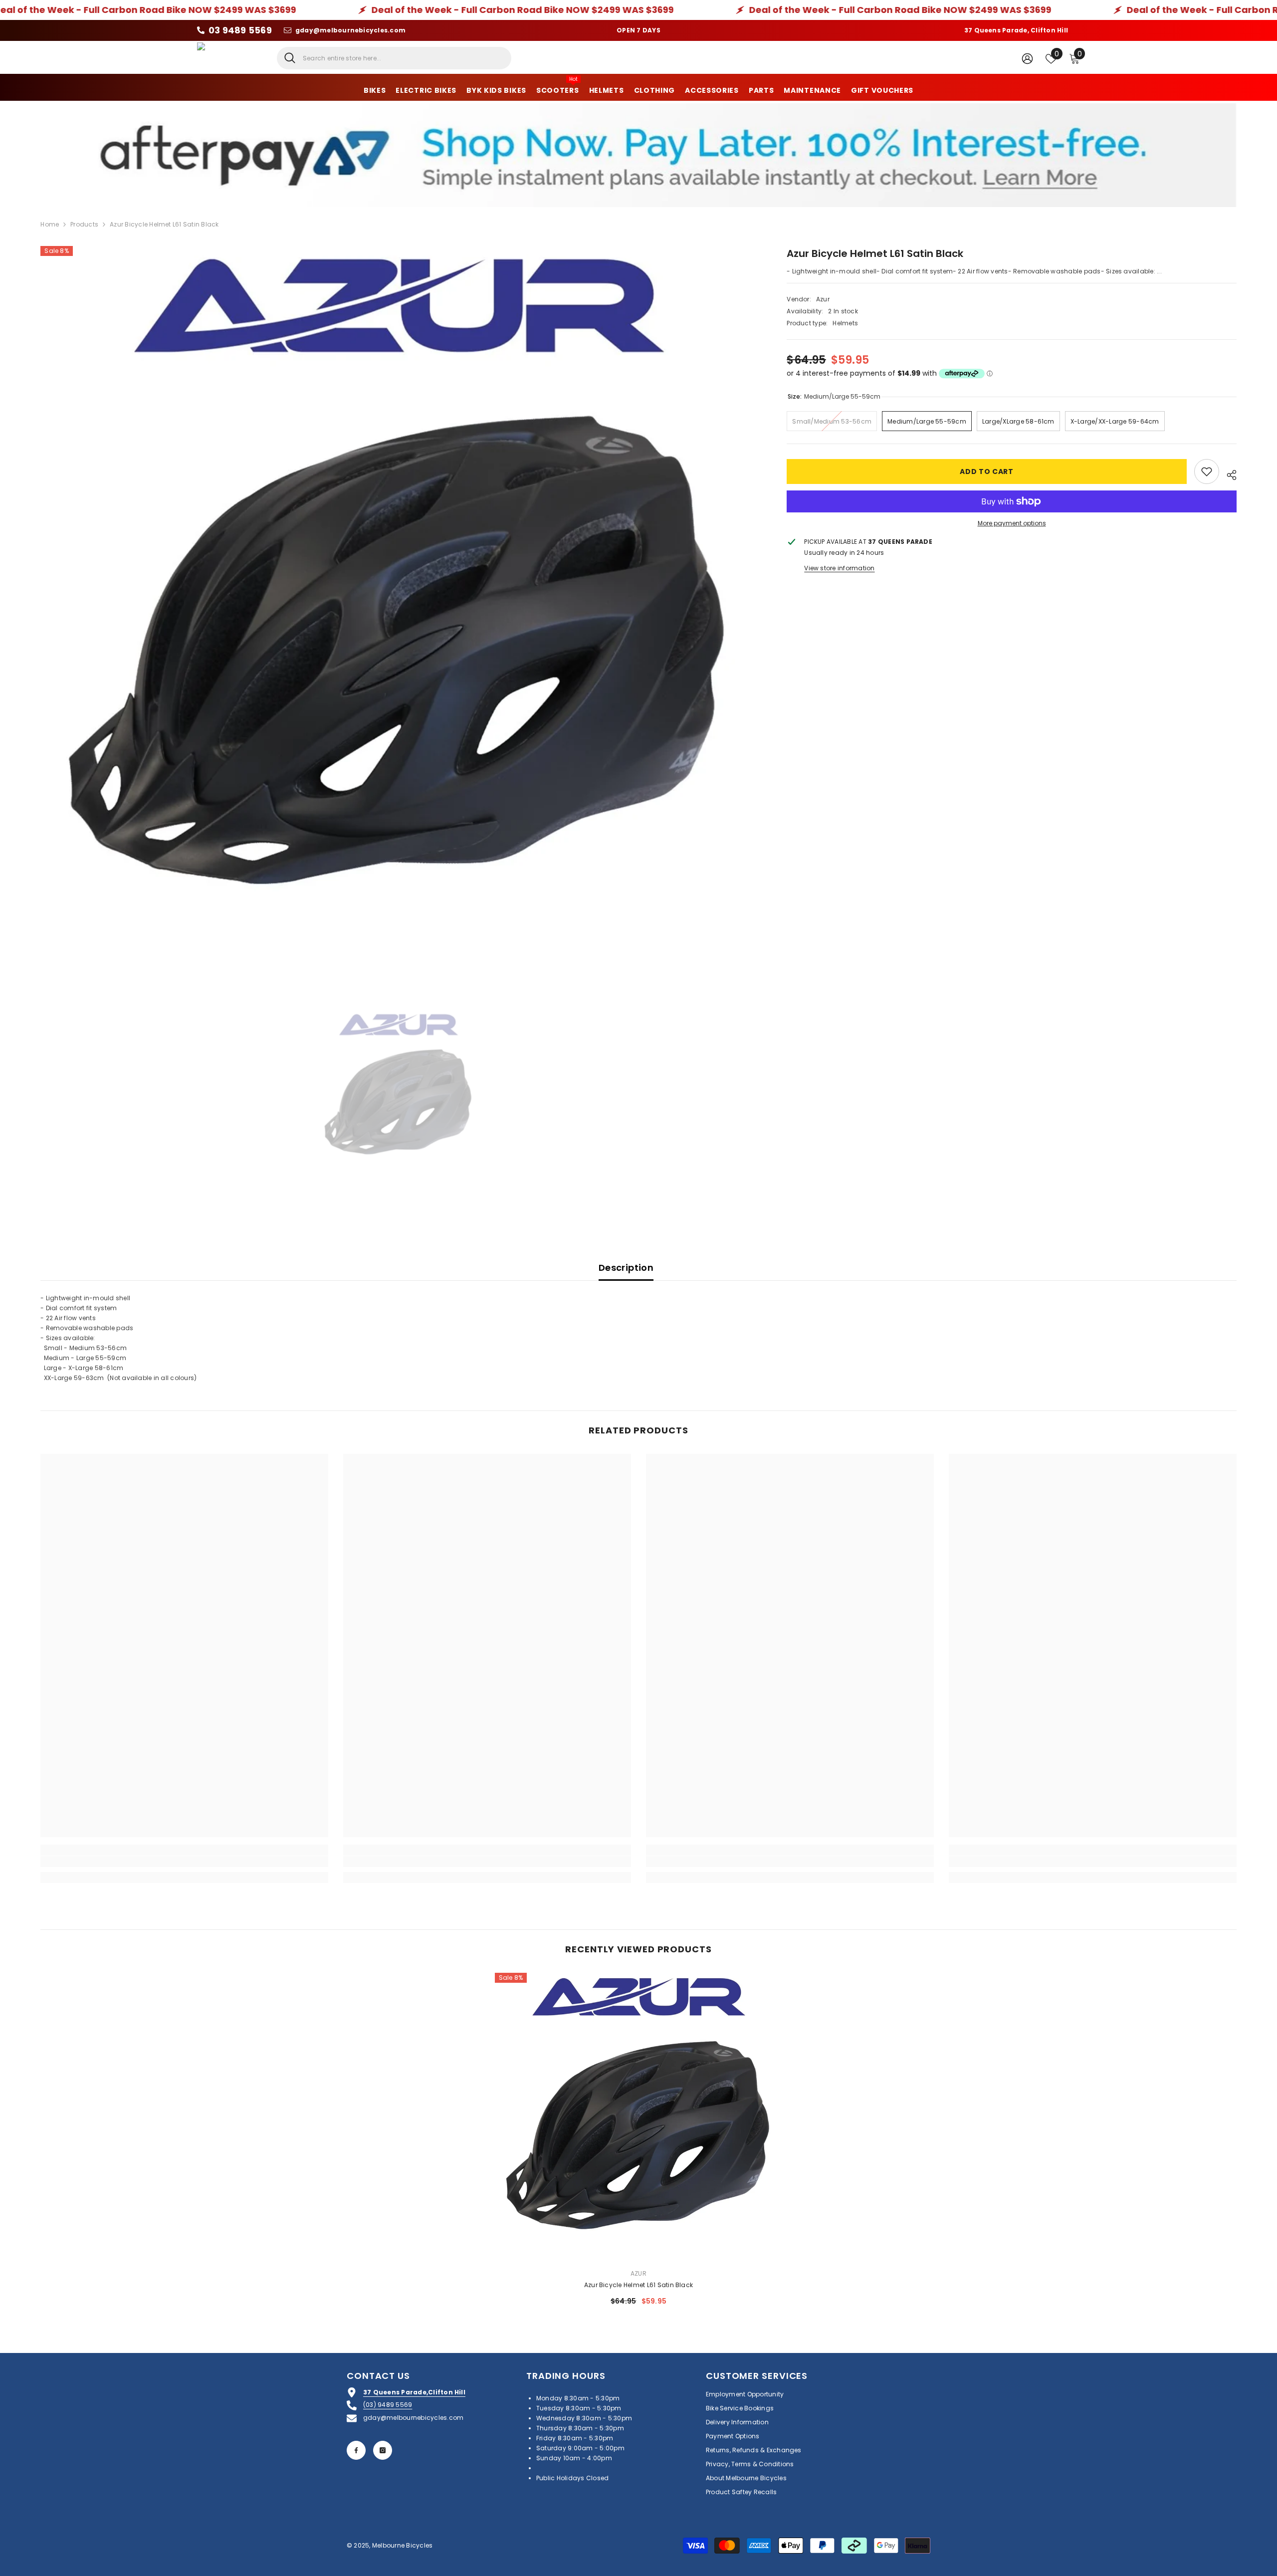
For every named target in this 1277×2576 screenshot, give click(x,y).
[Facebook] (356, 2450)
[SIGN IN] (1027, 58)
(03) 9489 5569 (388, 2405)
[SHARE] (1228, 473)
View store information (839, 568)
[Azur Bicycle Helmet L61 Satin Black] (639, 2117)
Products (84, 224)
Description (626, 1268)
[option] (399, 604)
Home (50, 224)
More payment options (1012, 523)
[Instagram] (383, 2450)
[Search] (394, 58)
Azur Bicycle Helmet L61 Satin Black (638, 2285)
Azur (823, 299)
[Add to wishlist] (1207, 471)
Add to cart (987, 471)
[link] (184, 1862)
